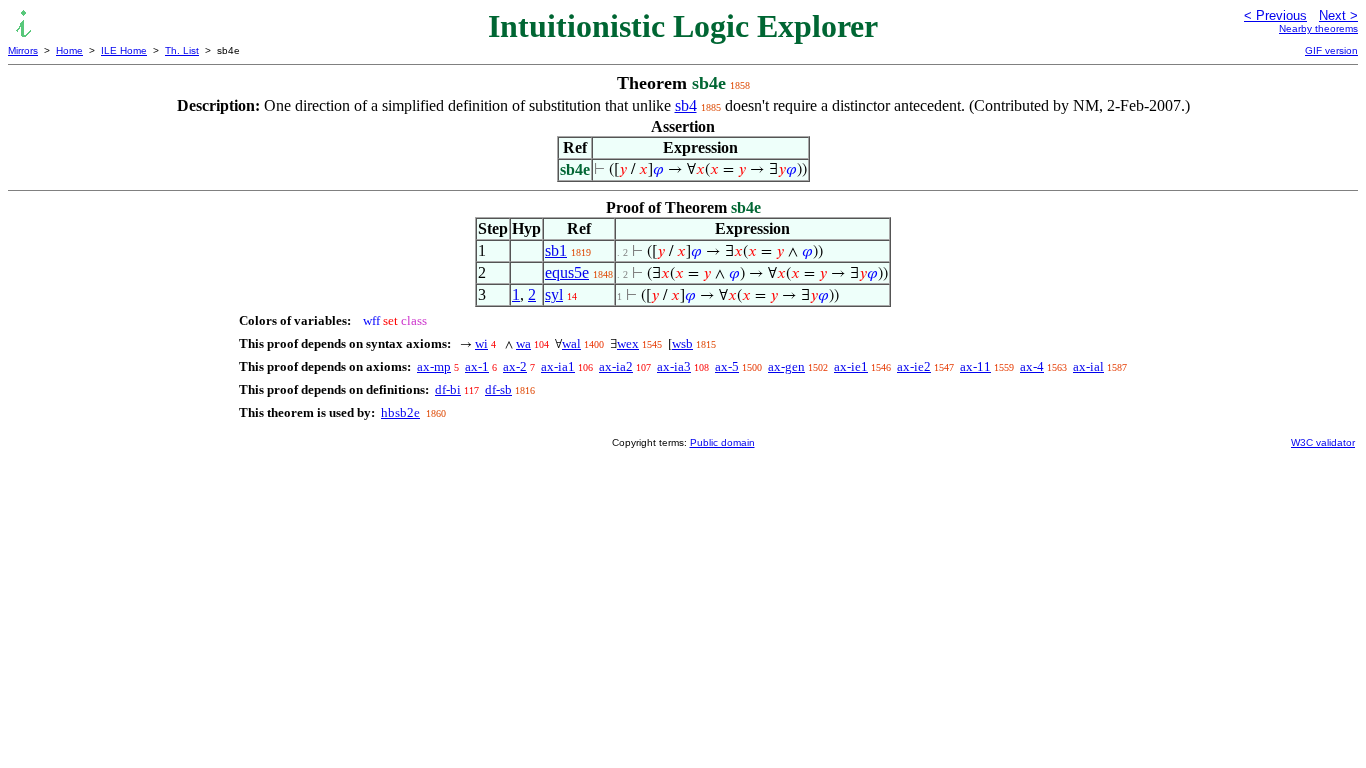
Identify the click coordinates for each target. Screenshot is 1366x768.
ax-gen (786, 366)
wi (481, 343)
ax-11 (975, 366)
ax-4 (1032, 366)
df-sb (498, 389)
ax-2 (515, 366)
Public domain (722, 442)
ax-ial (1088, 366)
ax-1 (477, 366)
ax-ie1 (851, 366)
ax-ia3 (674, 366)
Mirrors (23, 50)
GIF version (1331, 50)
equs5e (567, 272)
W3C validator (1323, 442)
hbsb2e (400, 412)
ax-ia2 (616, 366)
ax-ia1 (558, 366)
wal (571, 343)
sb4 (686, 105)
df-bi (448, 389)
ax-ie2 (914, 366)
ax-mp (434, 366)
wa (523, 343)
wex (628, 343)
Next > (1338, 15)
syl (554, 294)
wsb (682, 343)
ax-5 (727, 366)
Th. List (182, 50)
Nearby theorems (1318, 28)
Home (69, 50)
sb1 (556, 250)
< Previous (1275, 15)
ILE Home (124, 50)
